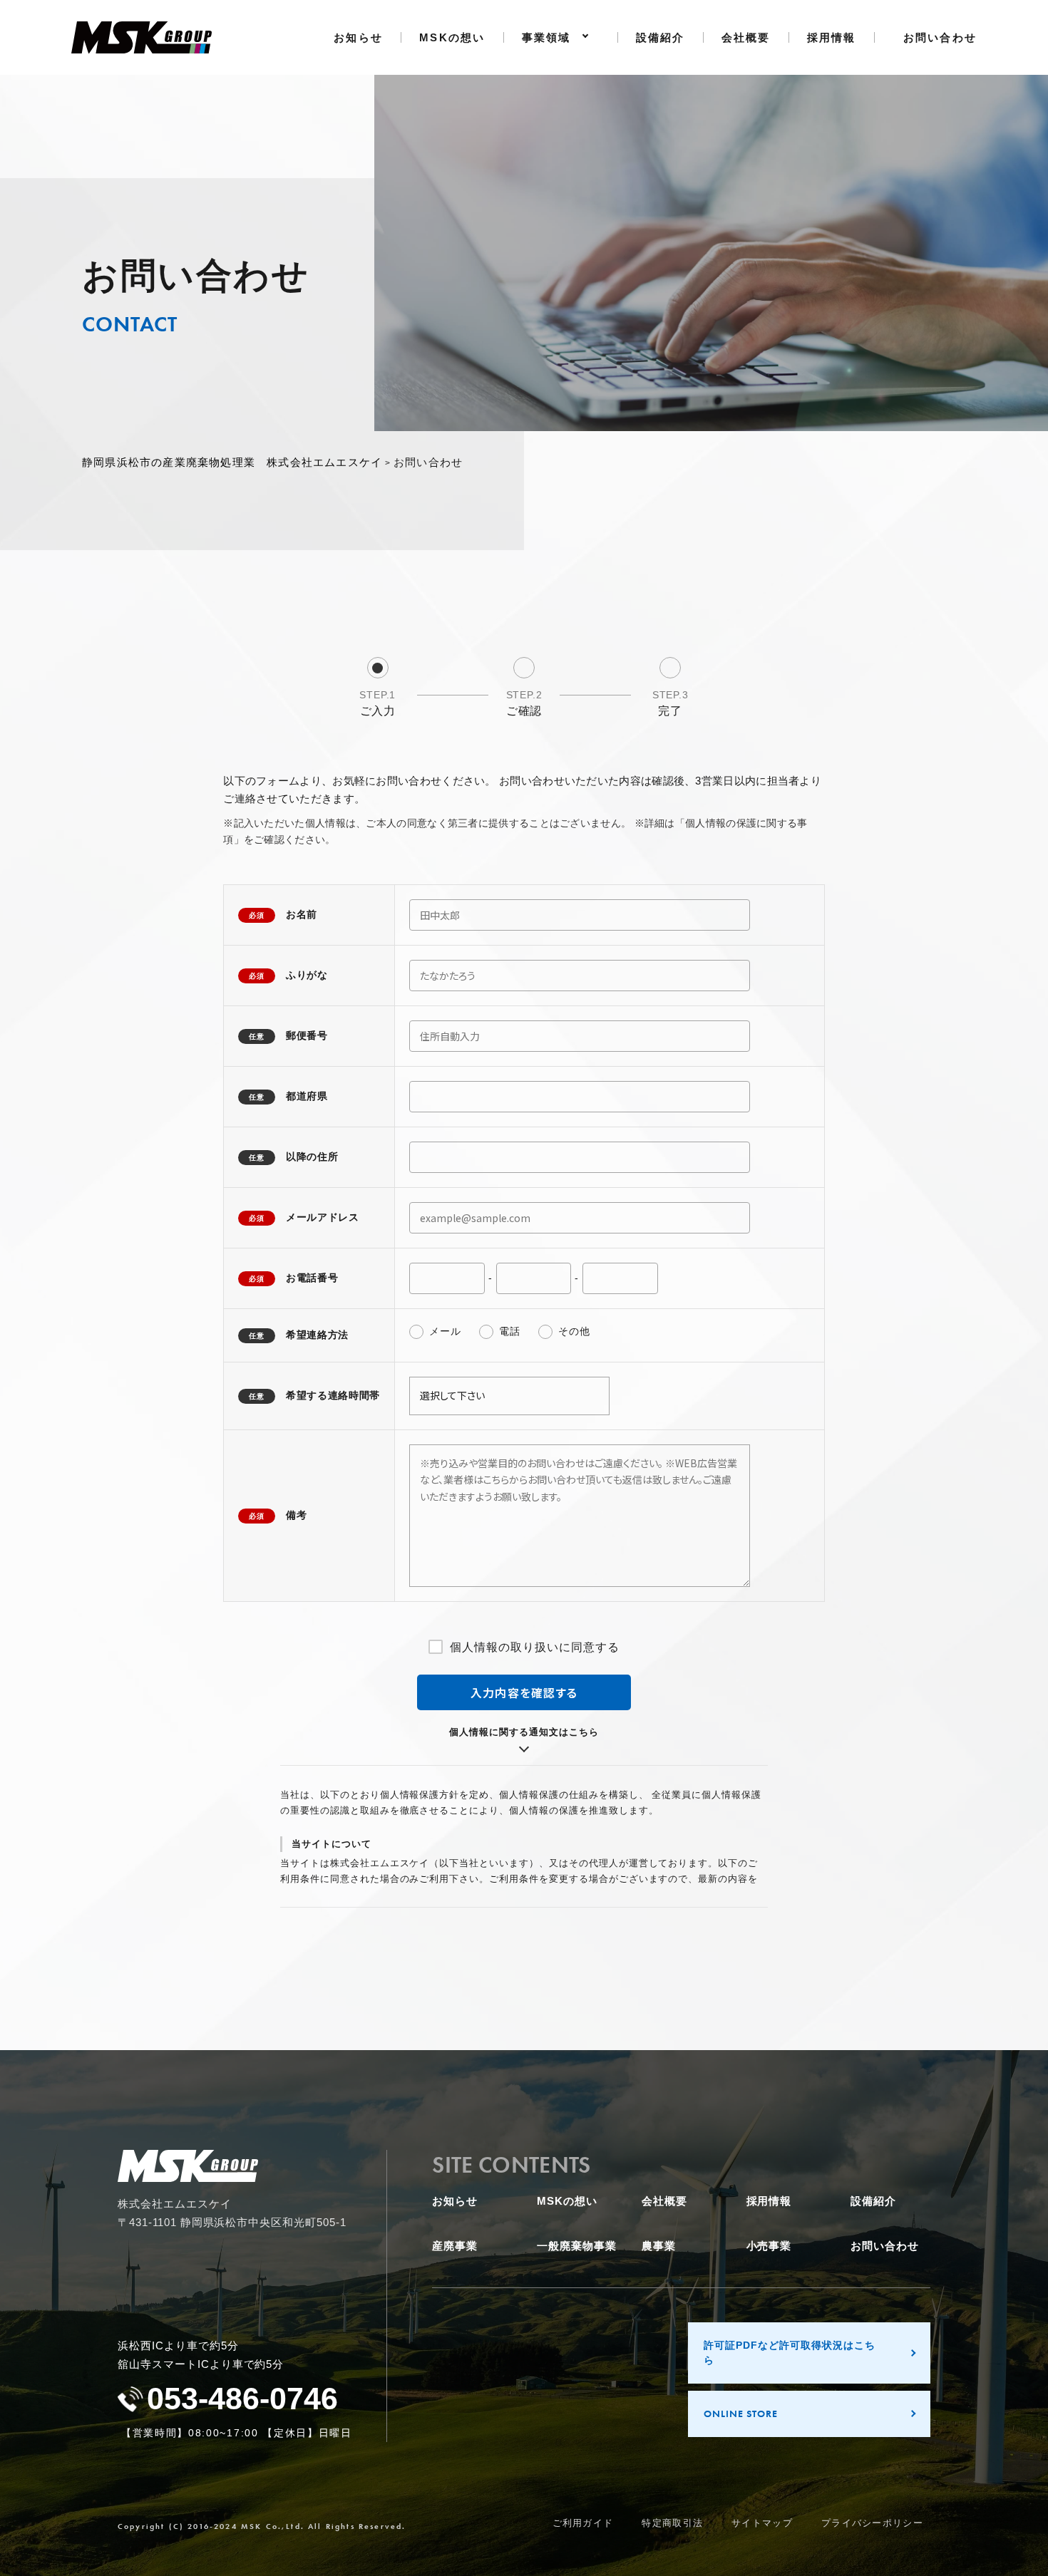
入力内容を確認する (524, 1692)
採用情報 (832, 37)
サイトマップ (762, 2523)
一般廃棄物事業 (577, 2246)
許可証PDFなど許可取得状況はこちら (790, 2353)
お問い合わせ (940, 37)
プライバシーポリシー (872, 2523)
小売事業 (769, 2246)
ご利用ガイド (583, 2523)
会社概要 (746, 37)
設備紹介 (661, 37)
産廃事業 (455, 2246)
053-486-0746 (243, 2399)
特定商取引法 (672, 2523)
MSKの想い (452, 37)
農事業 (659, 2246)
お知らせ (358, 37)
